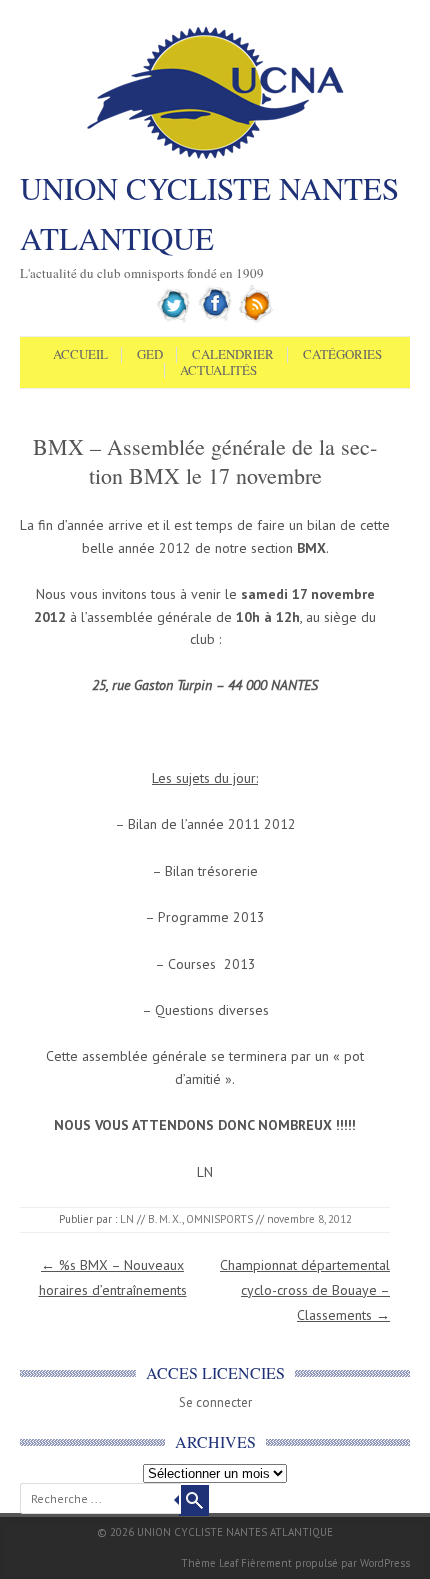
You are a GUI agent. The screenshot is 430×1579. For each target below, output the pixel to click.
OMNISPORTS (219, 1219)
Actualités (218, 371)
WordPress (385, 1563)
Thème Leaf (209, 1563)
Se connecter (215, 1402)
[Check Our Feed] (256, 319)
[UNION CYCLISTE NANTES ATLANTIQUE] (215, 157)
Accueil (80, 355)
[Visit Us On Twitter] (174, 319)
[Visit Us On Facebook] (215, 319)
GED (150, 355)
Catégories (342, 355)
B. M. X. (165, 1219)
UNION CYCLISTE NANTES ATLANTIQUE (209, 213)
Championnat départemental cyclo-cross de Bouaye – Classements (305, 1290)
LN (127, 1219)
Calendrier (233, 355)
